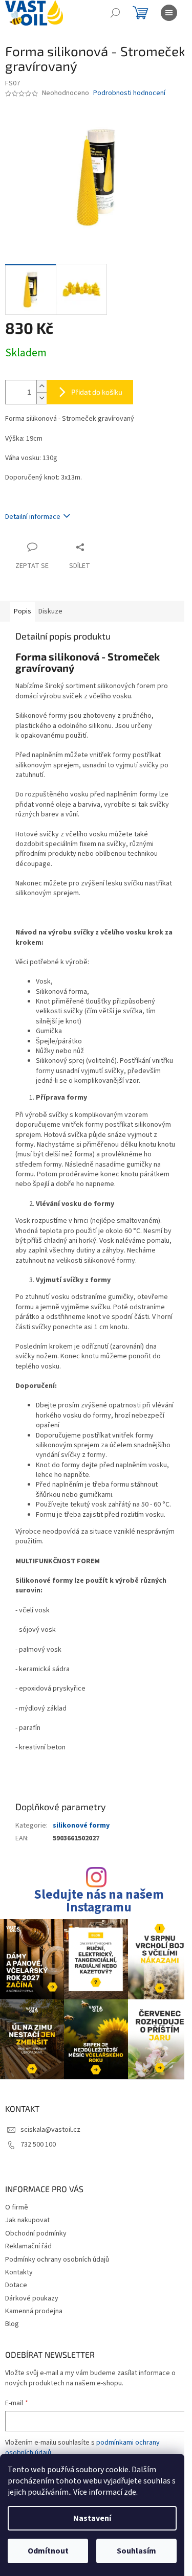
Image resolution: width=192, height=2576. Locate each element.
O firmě (17, 2207)
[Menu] (169, 13)
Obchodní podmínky (36, 2233)
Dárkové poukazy (32, 2298)
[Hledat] (115, 13)
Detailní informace (33, 517)
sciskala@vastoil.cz (50, 2130)
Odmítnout (48, 2551)
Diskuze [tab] (50, 611)
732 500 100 (38, 2145)
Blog (12, 2324)
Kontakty (19, 2272)
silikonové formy (81, 1826)
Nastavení (92, 2518)
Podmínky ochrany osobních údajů (57, 2260)
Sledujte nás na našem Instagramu (99, 1901)
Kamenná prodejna (34, 2311)
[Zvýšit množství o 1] (41, 386)
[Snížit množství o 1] (41, 398)
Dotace (16, 2285)
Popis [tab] (23, 611)
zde (130, 2492)
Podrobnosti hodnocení (129, 93)
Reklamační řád (28, 2246)
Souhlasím (136, 2551)
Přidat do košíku (97, 392)
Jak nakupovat (27, 2220)
